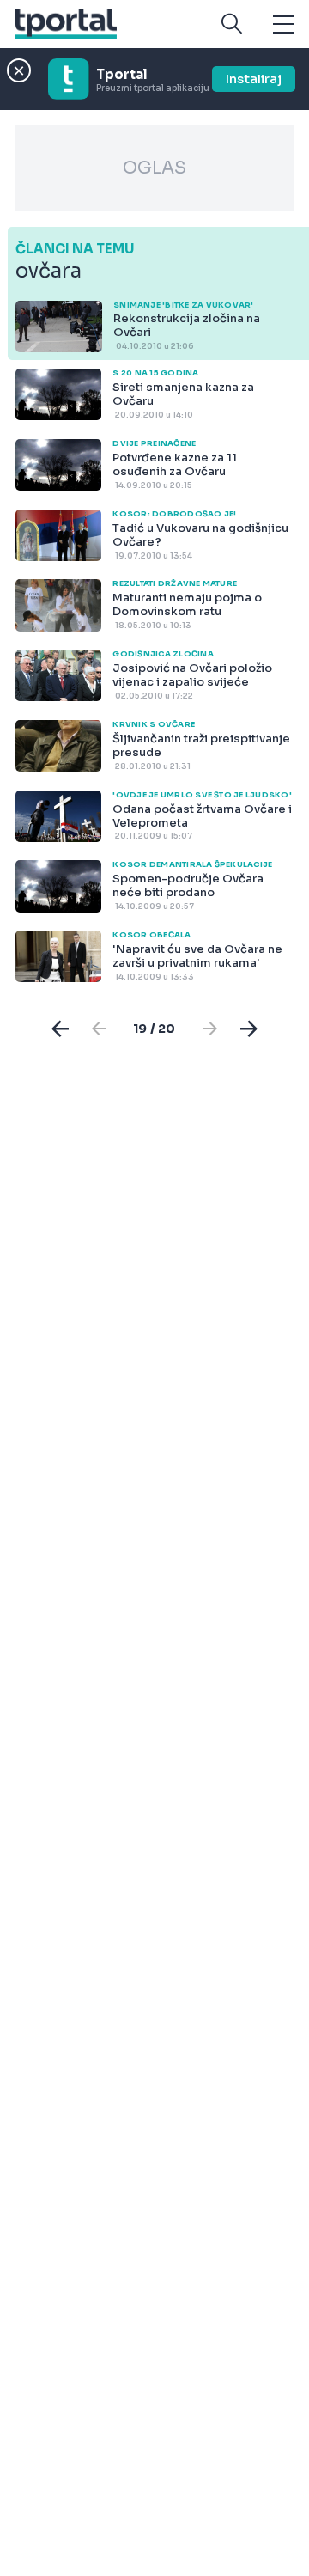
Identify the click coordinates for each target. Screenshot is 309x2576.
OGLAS (154, 168)
